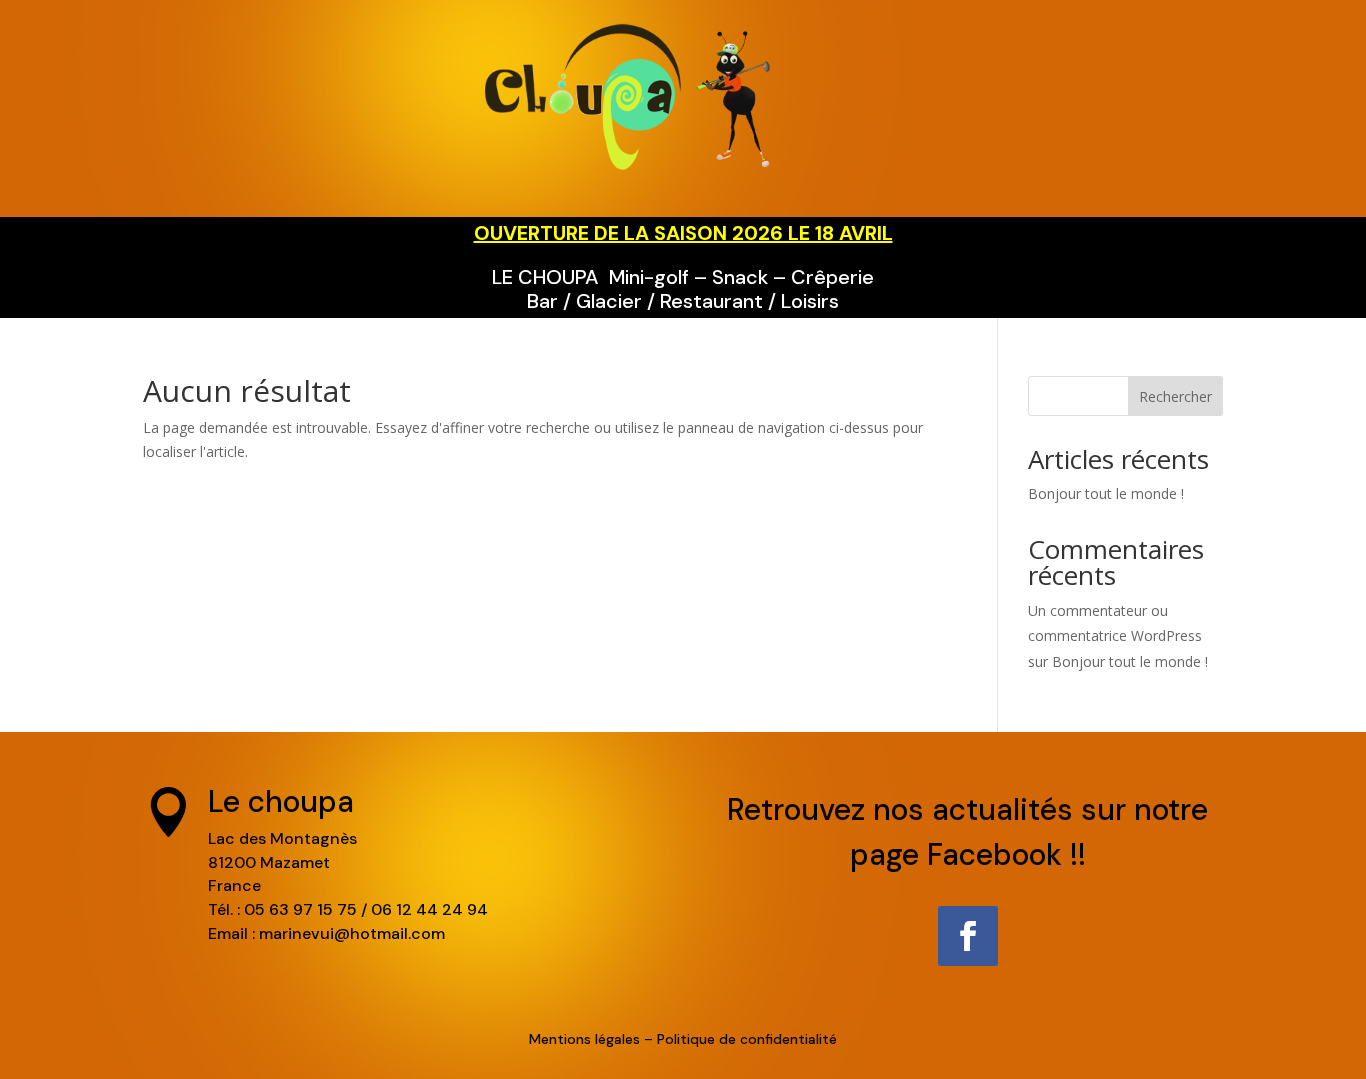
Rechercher (1175, 396)
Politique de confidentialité (747, 1039)
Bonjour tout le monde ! (1106, 493)
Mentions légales (584, 1039)
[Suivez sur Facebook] (968, 936)
